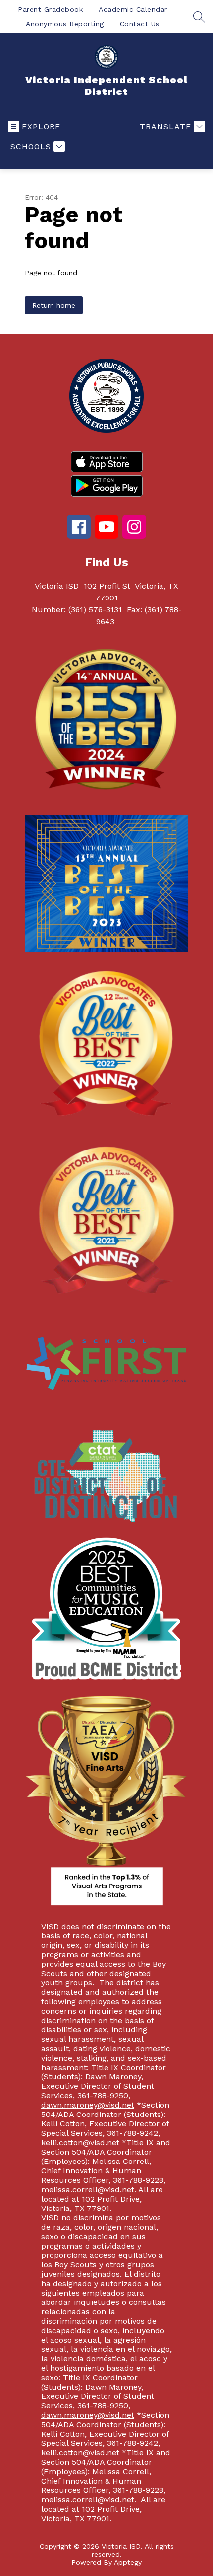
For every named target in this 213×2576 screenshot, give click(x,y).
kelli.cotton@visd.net (80, 2142)
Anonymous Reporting (65, 24)
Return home (54, 305)
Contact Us (140, 24)
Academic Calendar (133, 9)
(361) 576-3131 (95, 610)
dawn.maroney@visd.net (88, 2105)
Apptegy (128, 2562)
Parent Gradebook (50, 9)
